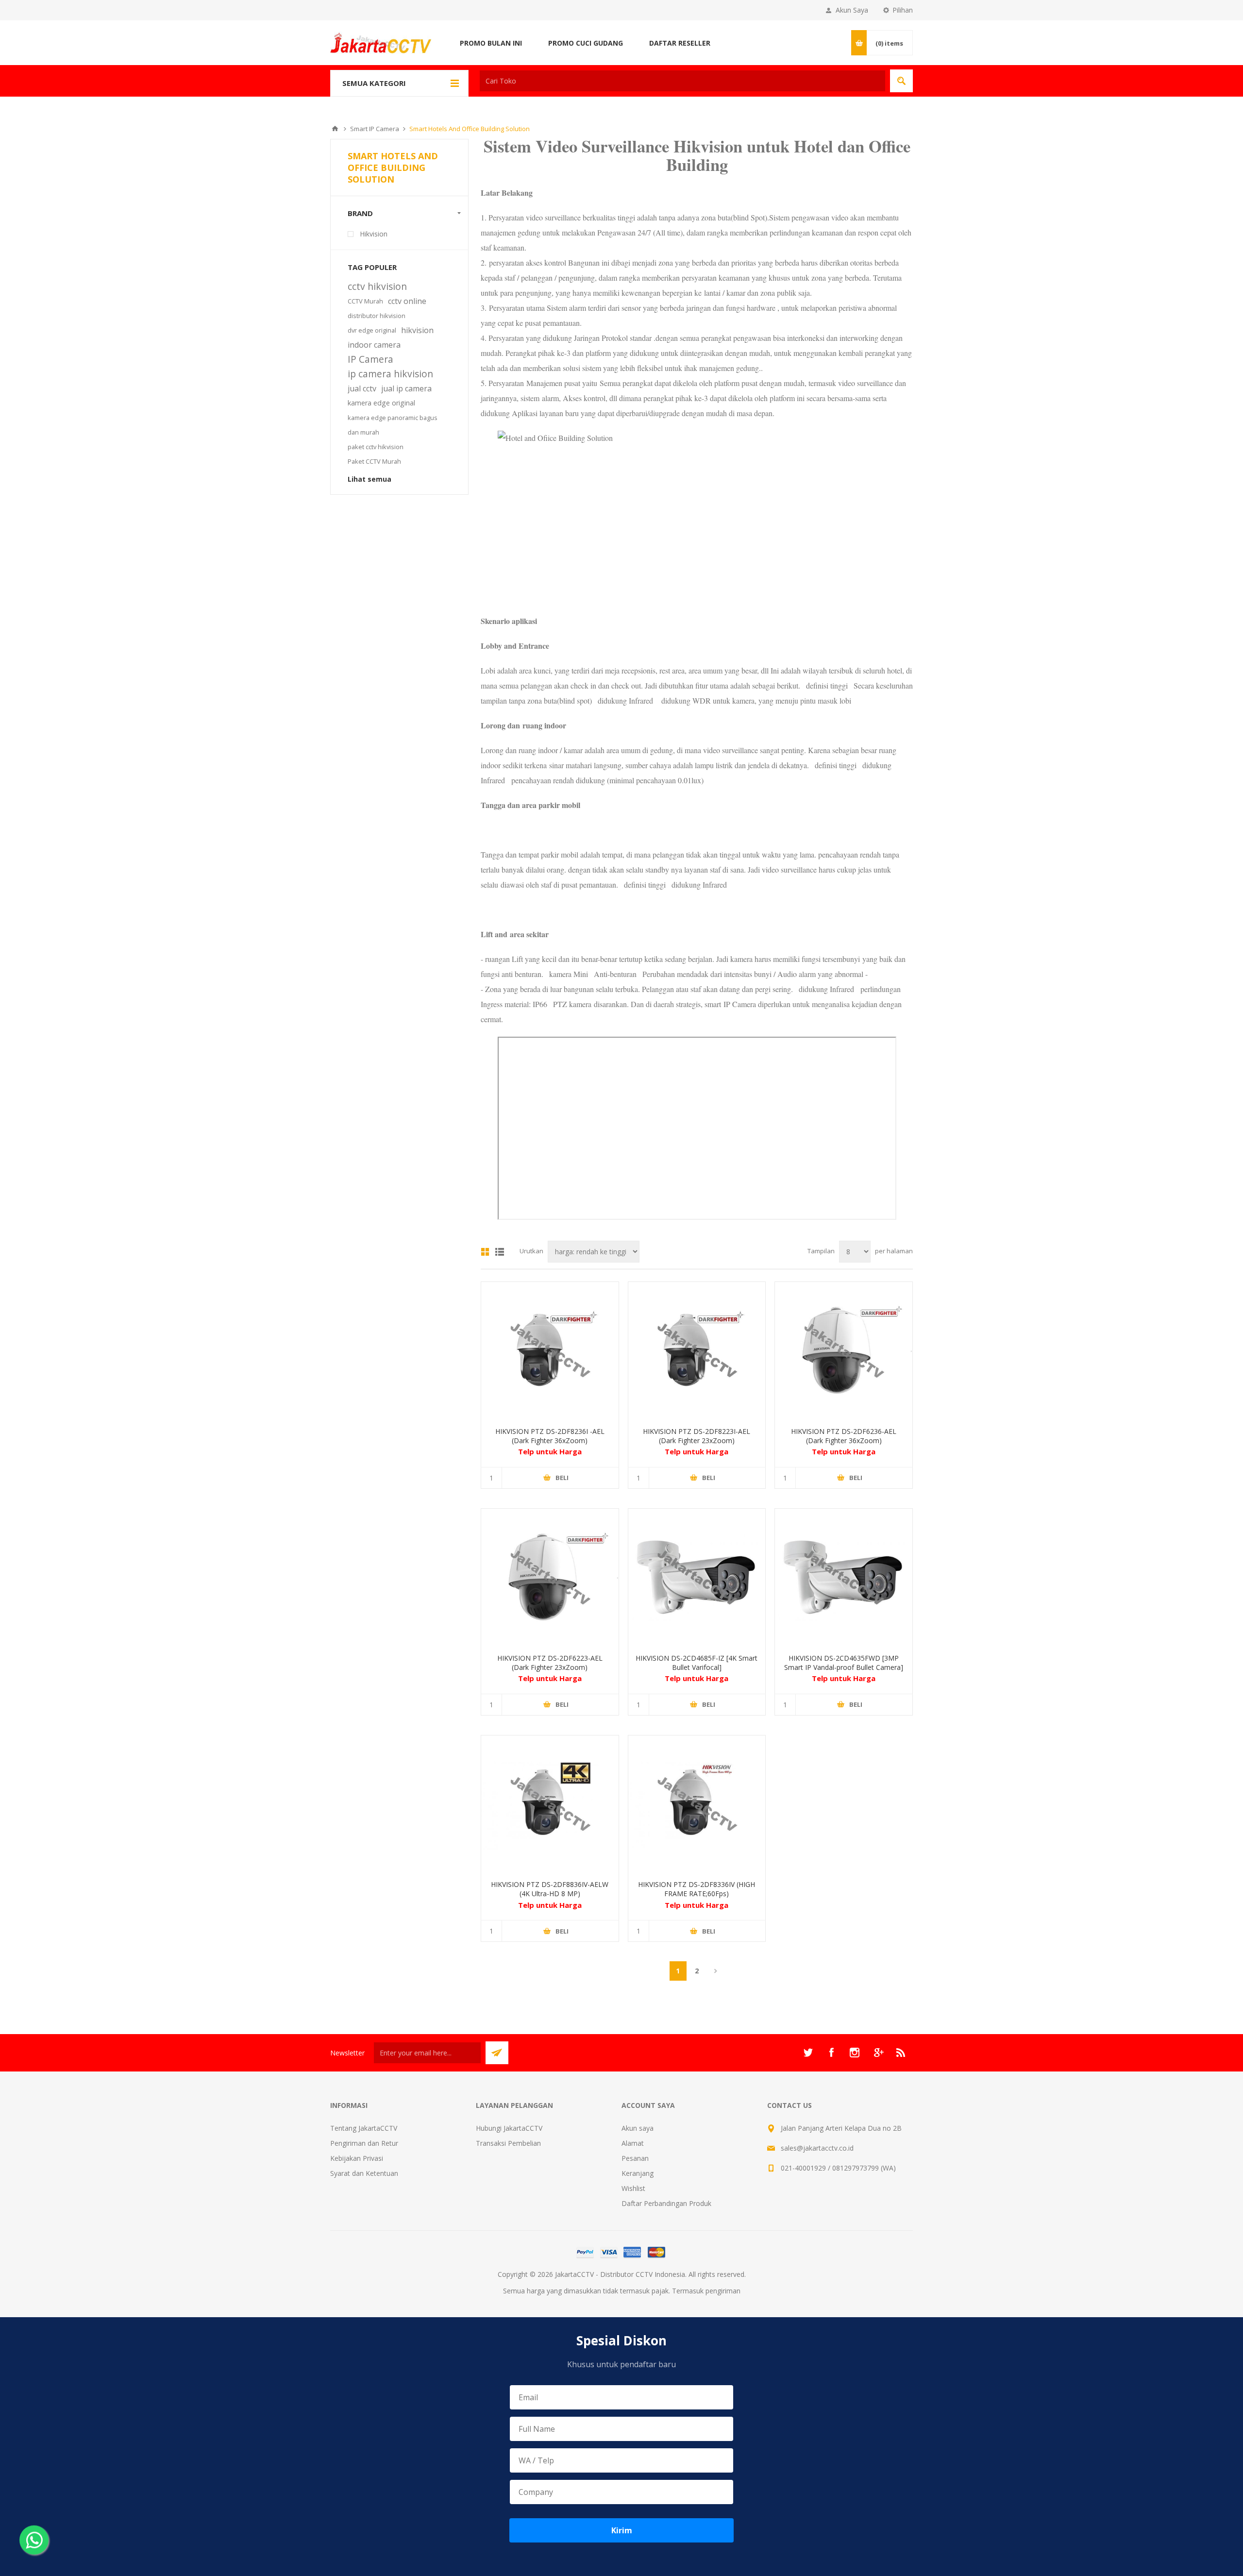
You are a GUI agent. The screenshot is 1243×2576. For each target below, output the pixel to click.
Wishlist (633, 2188)
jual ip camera (406, 388)
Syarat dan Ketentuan (364, 2173)
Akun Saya (852, 10)
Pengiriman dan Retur (364, 2143)
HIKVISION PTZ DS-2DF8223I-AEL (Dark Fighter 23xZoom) (697, 1436)
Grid (485, 1252)
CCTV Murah (365, 301)
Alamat (633, 2143)
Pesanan (635, 2158)
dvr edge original (372, 330)
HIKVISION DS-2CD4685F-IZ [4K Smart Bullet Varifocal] (697, 1663)
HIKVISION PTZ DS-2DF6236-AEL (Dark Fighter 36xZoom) (844, 1436)
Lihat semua (370, 479)
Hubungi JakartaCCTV (509, 2128)
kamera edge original (381, 403)
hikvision (417, 330)
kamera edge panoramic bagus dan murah (393, 425)
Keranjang (638, 2173)
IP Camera (370, 359)
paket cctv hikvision (376, 447)
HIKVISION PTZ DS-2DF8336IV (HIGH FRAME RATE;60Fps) (697, 1889)
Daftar (500, 1252)
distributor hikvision (377, 316)
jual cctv (362, 388)
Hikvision (374, 234)
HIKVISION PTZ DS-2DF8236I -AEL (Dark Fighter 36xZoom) (550, 1436)
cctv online (407, 301)
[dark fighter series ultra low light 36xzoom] (550, 1351)
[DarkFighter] (697, 1577)
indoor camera (374, 345)
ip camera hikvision (390, 374)
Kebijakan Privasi (357, 2158)
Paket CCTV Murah (374, 461)
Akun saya (638, 2128)
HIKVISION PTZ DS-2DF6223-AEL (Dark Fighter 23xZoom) (550, 1663)
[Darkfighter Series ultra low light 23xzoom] (697, 1351)
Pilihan (903, 10)
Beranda (335, 129)
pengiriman (723, 2291)
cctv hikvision (377, 286)
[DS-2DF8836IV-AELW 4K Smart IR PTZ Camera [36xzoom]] (550, 1804)
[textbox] (682, 81)
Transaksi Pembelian (508, 2143)
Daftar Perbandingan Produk (666, 2203)
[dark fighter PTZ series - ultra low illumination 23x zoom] (550, 1577)
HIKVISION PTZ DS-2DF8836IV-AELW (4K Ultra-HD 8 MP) (550, 1889)
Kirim (622, 2530)
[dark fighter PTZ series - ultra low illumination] (844, 1351)
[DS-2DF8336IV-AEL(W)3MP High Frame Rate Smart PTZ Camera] (697, 1804)
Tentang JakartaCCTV (364, 2128)
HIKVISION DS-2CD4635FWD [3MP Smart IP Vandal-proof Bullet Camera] (844, 1663)
